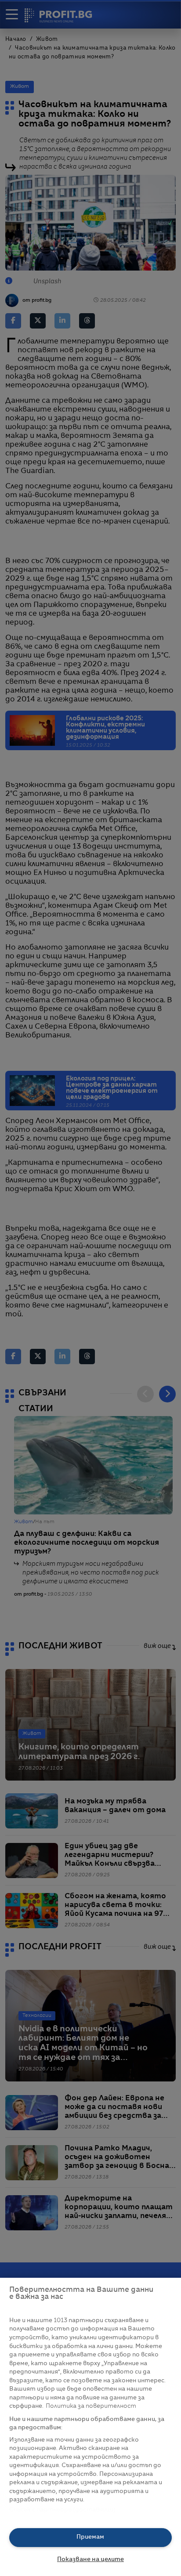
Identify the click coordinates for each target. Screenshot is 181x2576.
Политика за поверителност (91, 2406)
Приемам (90, 2537)
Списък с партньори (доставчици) (63, 2510)
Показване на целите (90, 2560)
